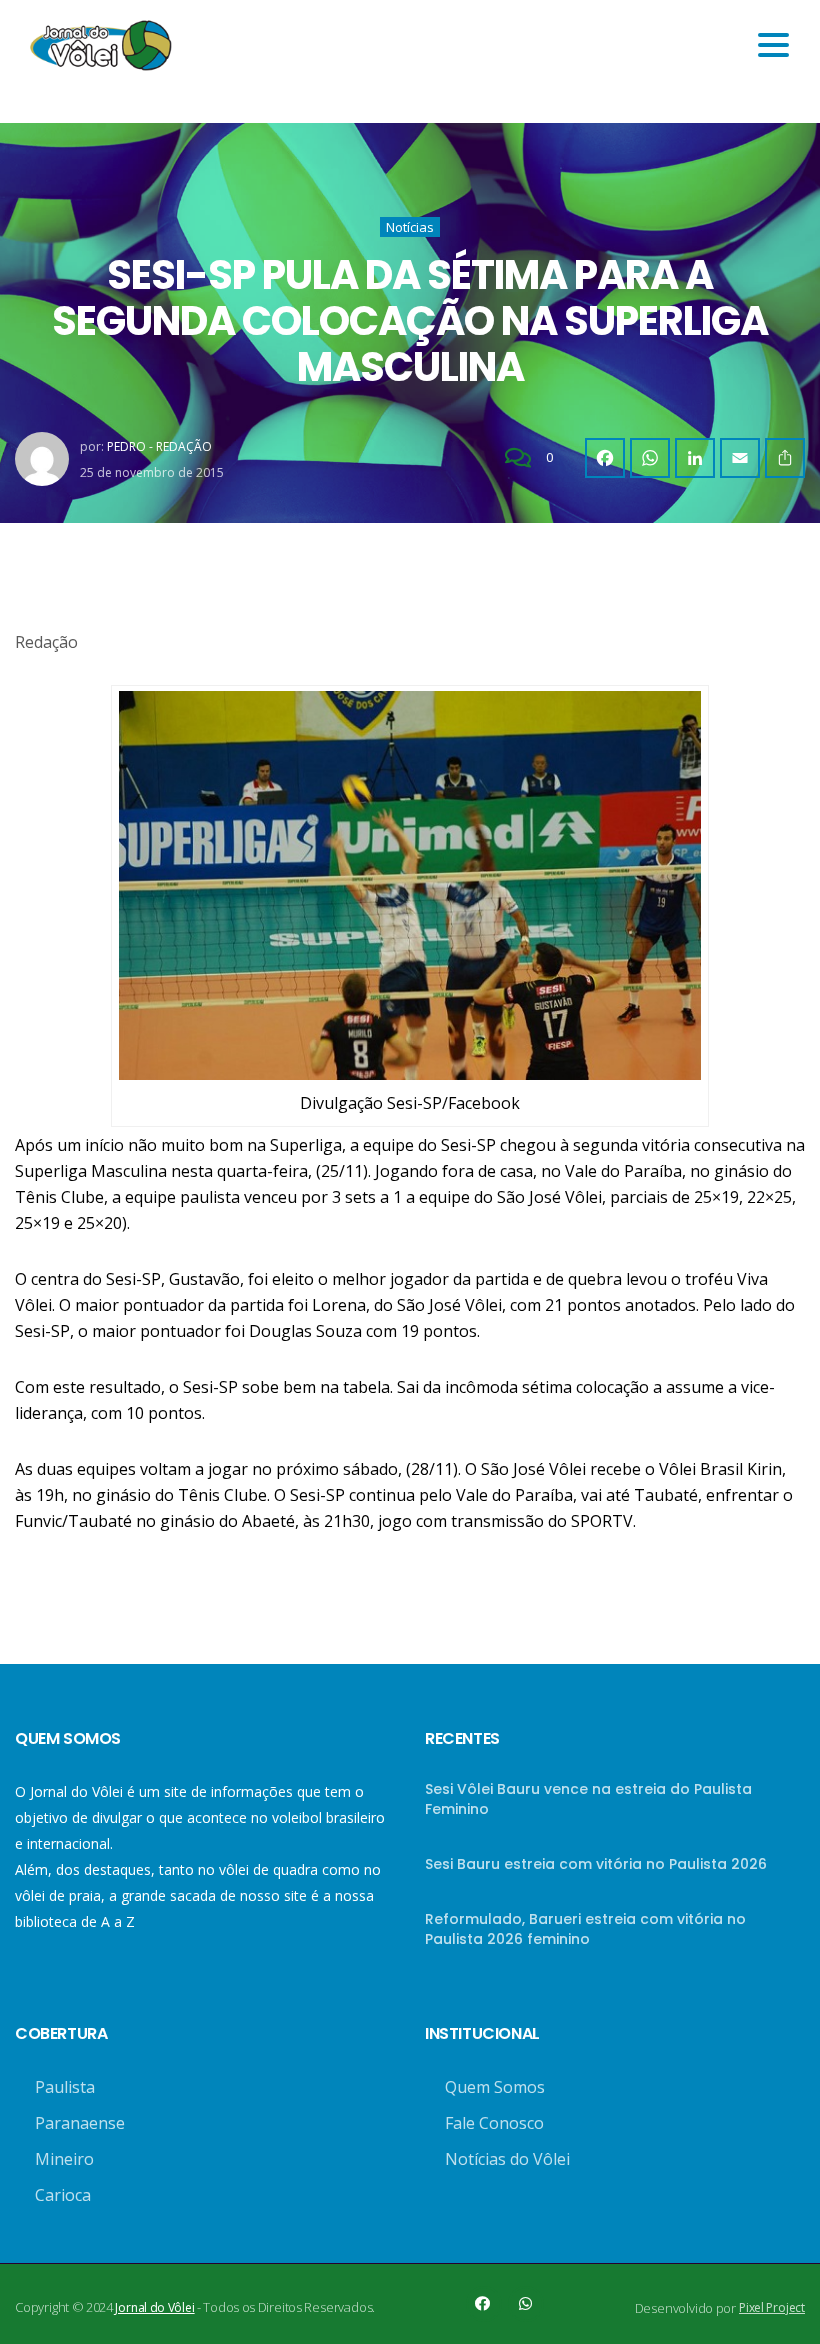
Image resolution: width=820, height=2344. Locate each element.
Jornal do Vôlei (154, 2307)
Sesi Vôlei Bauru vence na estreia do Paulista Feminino (588, 1799)
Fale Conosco (494, 2123)
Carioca (63, 2195)
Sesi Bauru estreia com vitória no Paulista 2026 (596, 1864)
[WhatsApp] (650, 458)
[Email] (740, 458)
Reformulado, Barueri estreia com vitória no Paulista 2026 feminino (585, 1929)
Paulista (65, 2087)
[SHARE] (785, 458)
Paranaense (80, 2123)
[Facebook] (605, 458)
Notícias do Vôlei (507, 2159)
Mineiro (64, 2159)
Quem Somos (495, 2087)
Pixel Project (772, 2307)
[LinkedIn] (695, 458)
